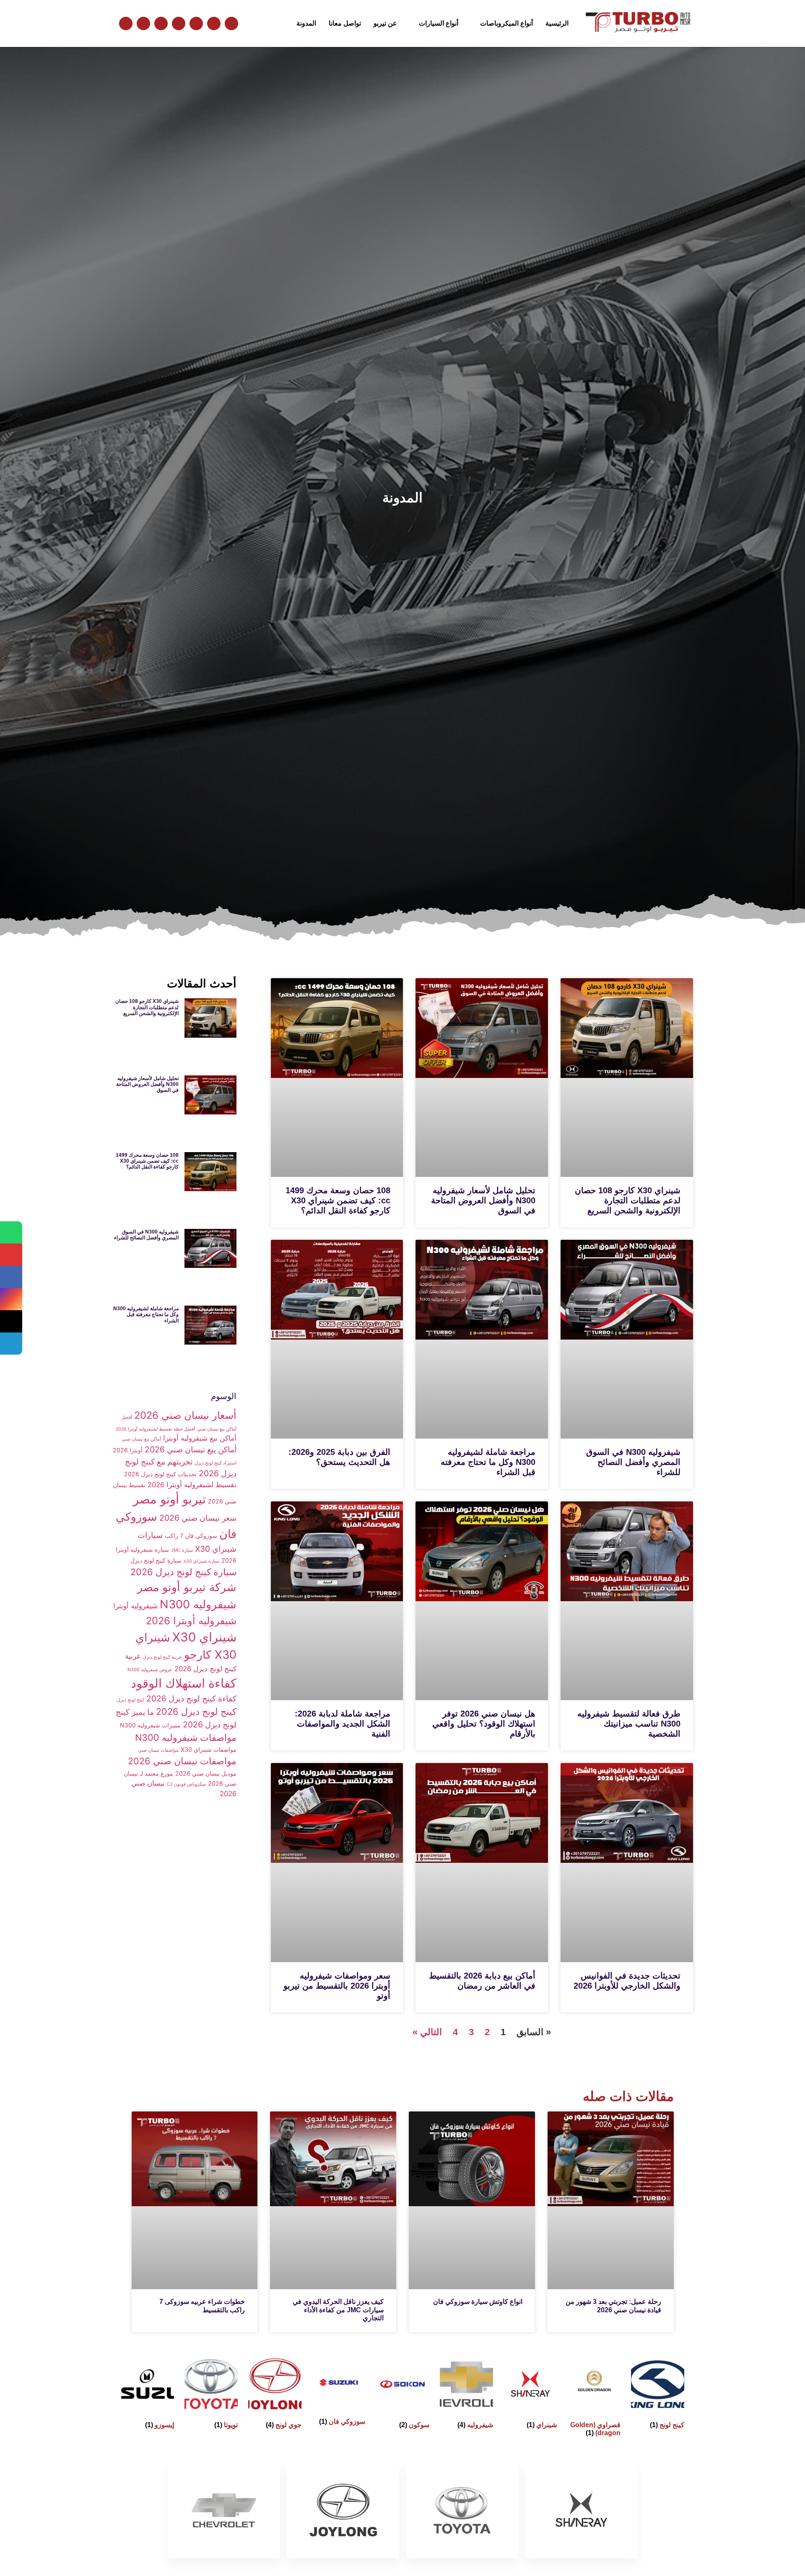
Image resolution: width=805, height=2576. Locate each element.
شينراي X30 (204, 1637)
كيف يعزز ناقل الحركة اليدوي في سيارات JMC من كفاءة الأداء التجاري (338, 2310)
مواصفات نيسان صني (158, 1750)
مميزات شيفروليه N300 (150, 1725)
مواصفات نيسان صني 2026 (182, 1761)
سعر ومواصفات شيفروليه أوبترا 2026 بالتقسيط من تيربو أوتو (337, 1986)
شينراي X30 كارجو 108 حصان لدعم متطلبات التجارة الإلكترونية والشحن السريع (628, 1200)
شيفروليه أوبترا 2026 (191, 1621)
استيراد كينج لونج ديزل (216, 1463)
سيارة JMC (182, 1550)
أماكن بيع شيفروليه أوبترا (200, 1438)
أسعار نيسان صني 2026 (185, 1415)
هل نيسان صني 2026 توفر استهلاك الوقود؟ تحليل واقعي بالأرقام (484, 1724)
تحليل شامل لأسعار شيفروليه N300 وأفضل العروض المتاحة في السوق (483, 1200)
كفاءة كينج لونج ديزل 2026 (191, 1698)
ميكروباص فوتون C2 (186, 1784)
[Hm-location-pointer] (179, 23)
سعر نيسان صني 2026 (198, 1518)
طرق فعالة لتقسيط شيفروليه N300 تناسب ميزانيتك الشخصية (629, 1724)
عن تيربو (385, 23)
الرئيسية (557, 23)
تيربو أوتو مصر (169, 1499)
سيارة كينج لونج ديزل (156, 1560)
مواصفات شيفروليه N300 (186, 1737)
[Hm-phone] (231, 23)
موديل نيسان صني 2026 (206, 1773)
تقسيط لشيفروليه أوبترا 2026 (192, 1485)
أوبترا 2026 (128, 1450)
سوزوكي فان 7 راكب (191, 1536)
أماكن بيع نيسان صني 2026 (191, 1449)
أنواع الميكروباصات (506, 23)
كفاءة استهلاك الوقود (184, 1683)
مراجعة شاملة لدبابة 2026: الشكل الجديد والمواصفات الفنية (343, 1724)
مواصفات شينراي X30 (209, 1749)
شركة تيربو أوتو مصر (187, 1587)
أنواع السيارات (439, 23)
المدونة (306, 23)
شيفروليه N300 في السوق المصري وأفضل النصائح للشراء (633, 1462)
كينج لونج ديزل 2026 (196, 1711)
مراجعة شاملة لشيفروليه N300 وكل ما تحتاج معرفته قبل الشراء (488, 1462)
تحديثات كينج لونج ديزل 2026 (160, 1474)
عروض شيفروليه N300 (150, 1670)
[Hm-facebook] (161, 23)
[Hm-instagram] (143, 23)
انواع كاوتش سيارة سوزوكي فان (478, 2302)
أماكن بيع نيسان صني (141, 1439)
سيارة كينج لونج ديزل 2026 (183, 1572)
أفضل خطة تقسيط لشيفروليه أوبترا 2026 (155, 1429)
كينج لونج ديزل (131, 1700)
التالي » (427, 2032)
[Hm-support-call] (196, 23)
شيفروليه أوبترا (135, 1606)
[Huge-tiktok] (126, 23)
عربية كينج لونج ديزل (162, 1657)
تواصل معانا (345, 23)
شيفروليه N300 (198, 1604)
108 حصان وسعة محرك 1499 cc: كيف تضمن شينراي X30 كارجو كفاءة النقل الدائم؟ (338, 1200)
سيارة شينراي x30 (201, 1561)
